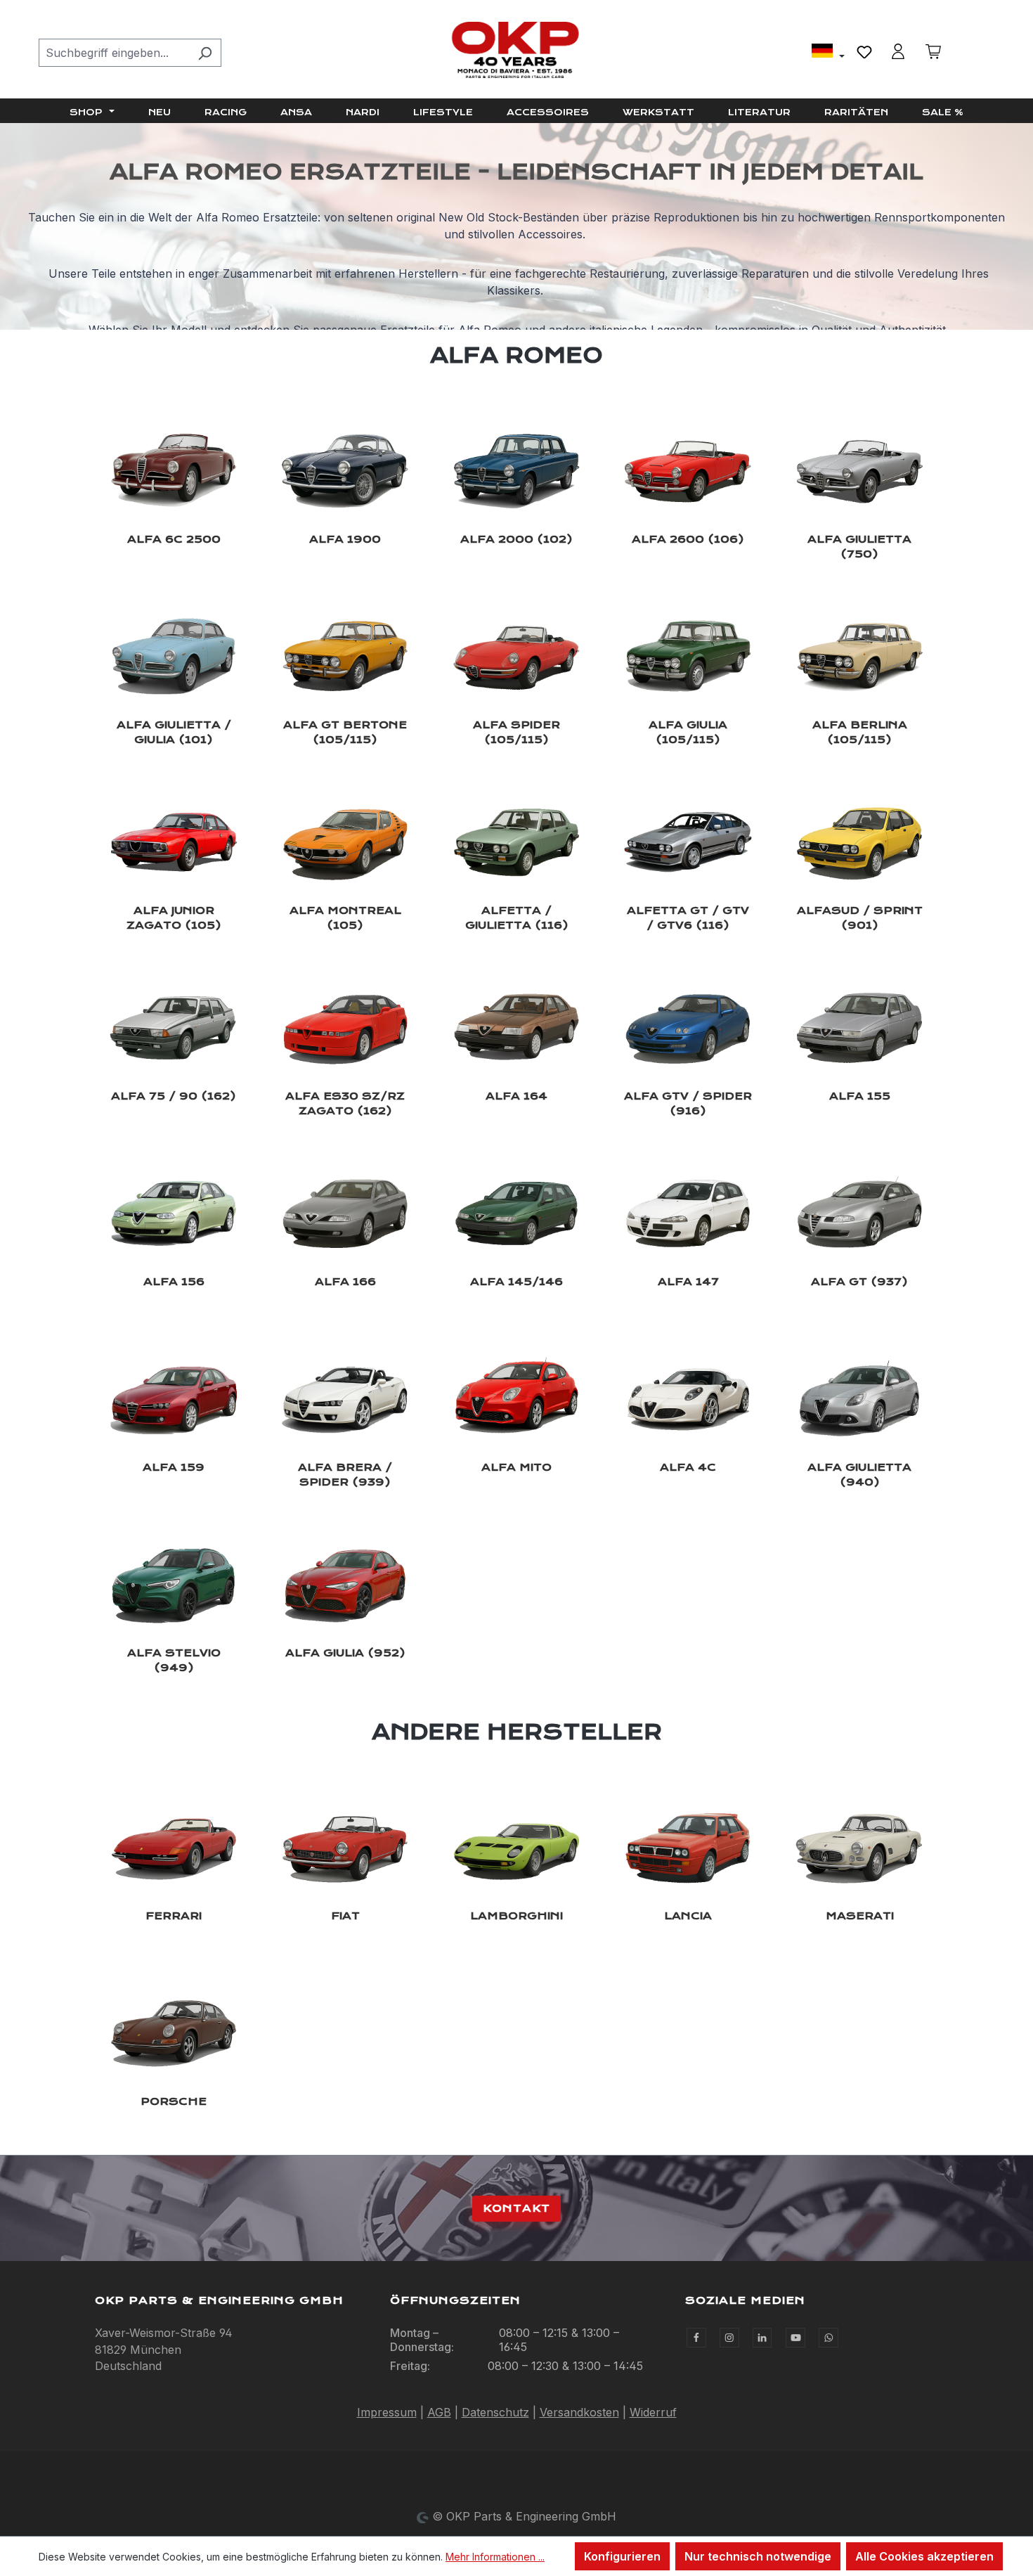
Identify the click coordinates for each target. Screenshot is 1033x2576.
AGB (439, 2412)
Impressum (387, 2412)
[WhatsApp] (829, 2338)
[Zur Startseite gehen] (516, 50)
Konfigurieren (622, 2556)
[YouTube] (795, 2338)
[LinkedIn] (762, 2338)
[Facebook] (696, 2338)
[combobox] (114, 53)
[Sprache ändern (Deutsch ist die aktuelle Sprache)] (828, 53)
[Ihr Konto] (898, 51)
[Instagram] (729, 2338)
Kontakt (516, 2208)
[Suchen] (205, 53)
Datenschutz (495, 2412)
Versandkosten (579, 2412)
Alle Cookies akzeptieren (924, 2556)
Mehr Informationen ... (495, 2557)
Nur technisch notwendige (758, 2556)
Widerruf (653, 2412)
